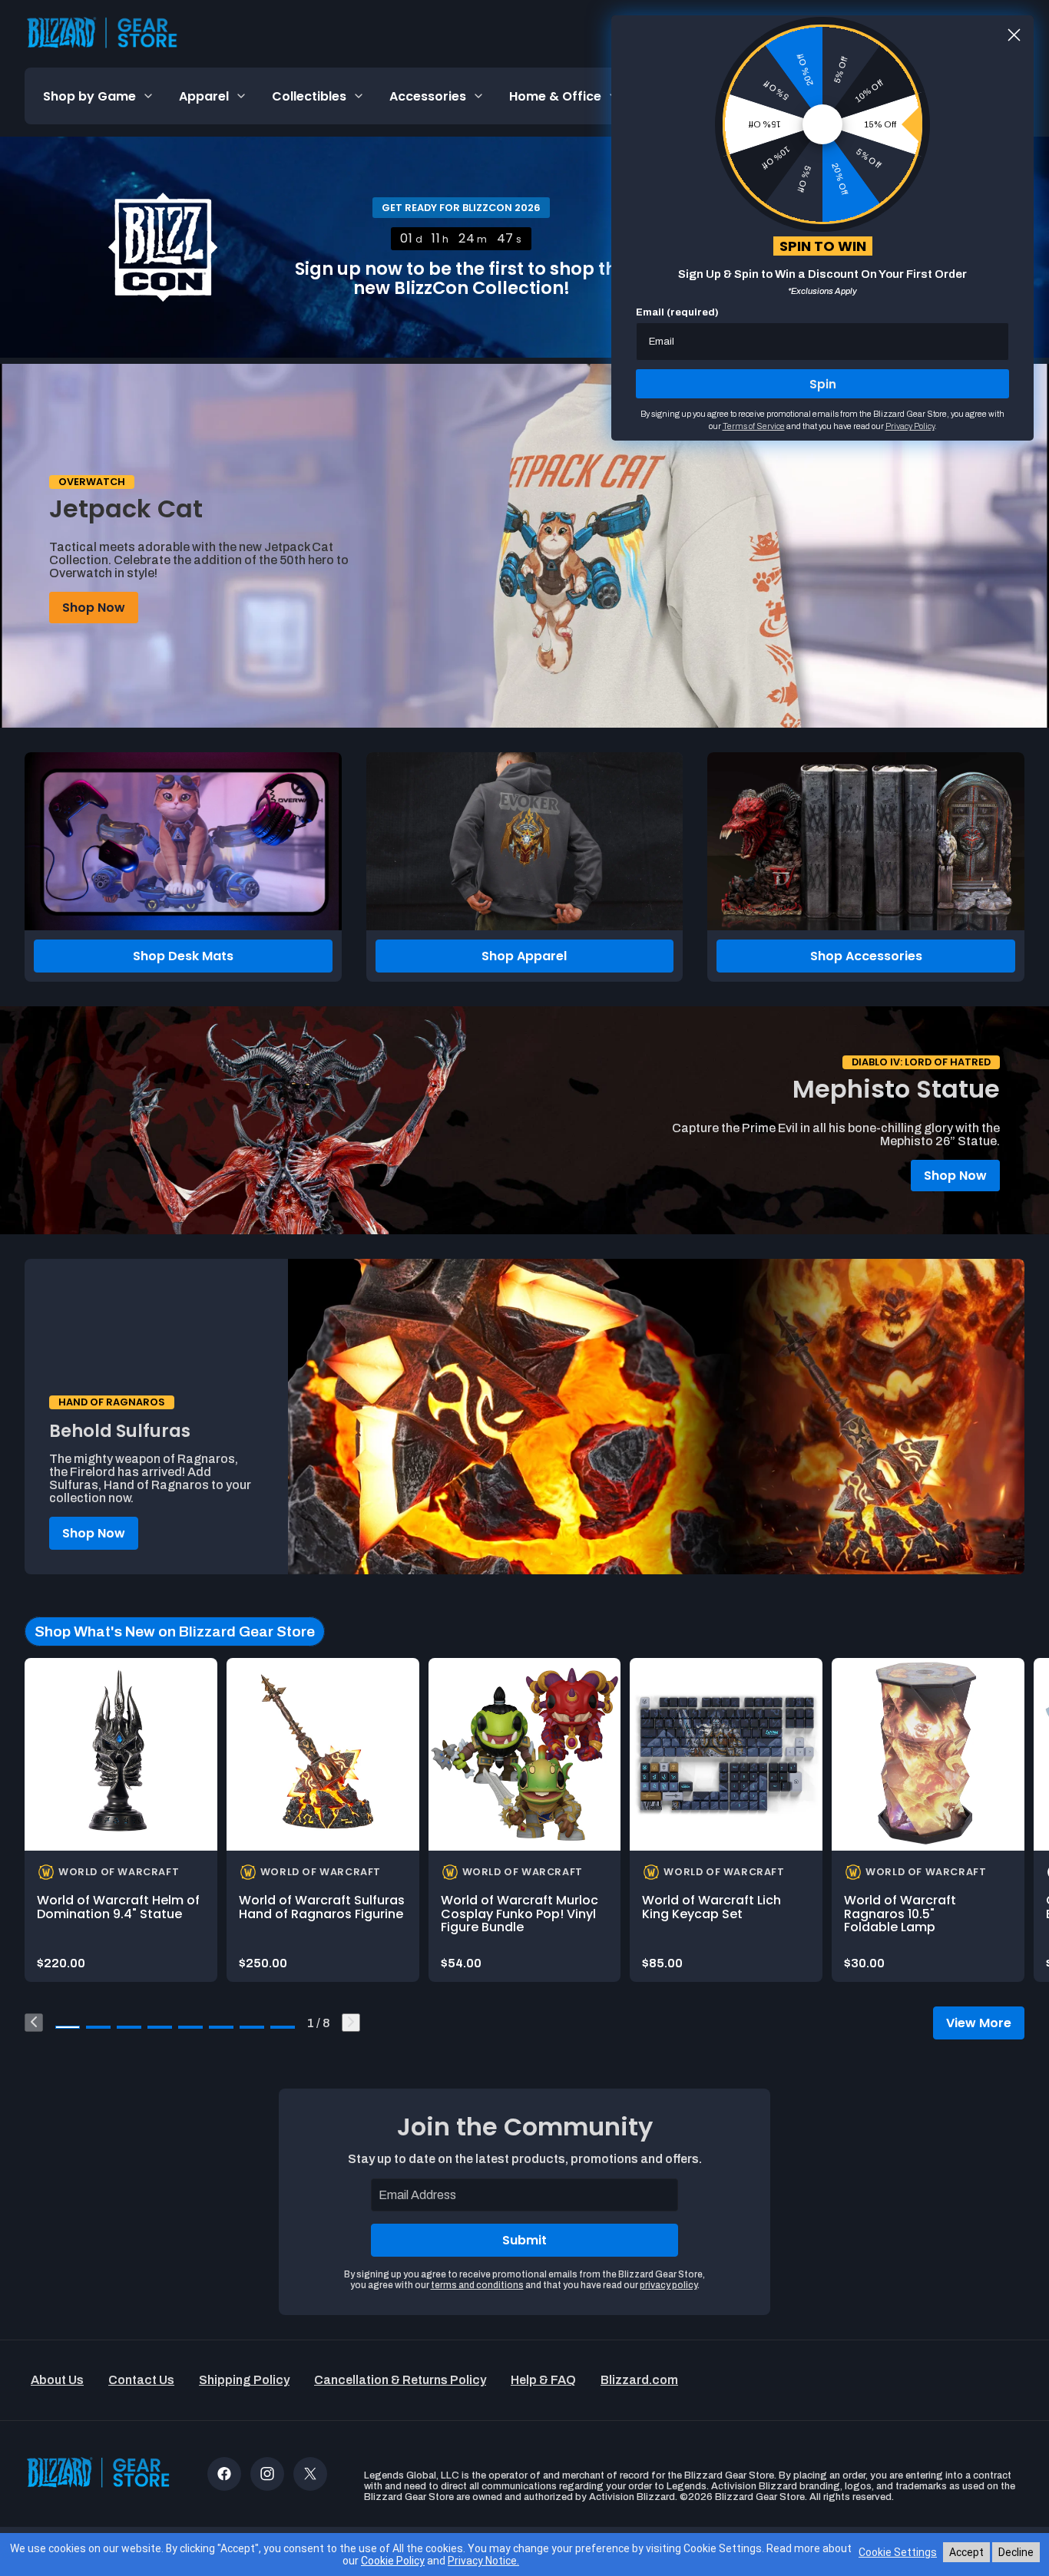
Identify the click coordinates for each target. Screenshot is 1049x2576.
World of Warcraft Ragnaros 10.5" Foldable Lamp (900, 1914)
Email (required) (677, 312)
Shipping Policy (244, 2380)
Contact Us (141, 2380)
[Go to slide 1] (68, 2027)
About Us (57, 2380)
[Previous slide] (34, 2023)
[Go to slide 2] (98, 2027)
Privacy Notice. (483, 2561)
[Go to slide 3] (129, 2027)
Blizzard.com (639, 2380)
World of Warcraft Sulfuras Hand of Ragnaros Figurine (322, 1907)
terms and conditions (477, 2285)
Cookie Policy (393, 2561)
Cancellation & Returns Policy (400, 2380)
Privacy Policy (910, 426)
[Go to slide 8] (283, 2027)
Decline (1016, 2552)
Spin (823, 384)
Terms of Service (754, 426)
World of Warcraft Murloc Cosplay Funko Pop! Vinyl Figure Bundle (520, 1914)
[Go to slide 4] (160, 2027)
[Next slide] (351, 2023)
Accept (966, 2552)
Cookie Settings (898, 2552)
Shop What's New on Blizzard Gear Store (175, 1631)
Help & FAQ (543, 2380)
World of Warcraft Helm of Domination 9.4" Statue (118, 1907)
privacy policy (668, 2285)
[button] (99, 96)
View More (979, 2023)
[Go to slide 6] (221, 2027)
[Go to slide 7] (252, 2027)
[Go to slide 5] (190, 2027)
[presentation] (121, 1754)
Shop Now (94, 608)
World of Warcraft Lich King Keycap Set (711, 1907)
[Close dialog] (1014, 35)
